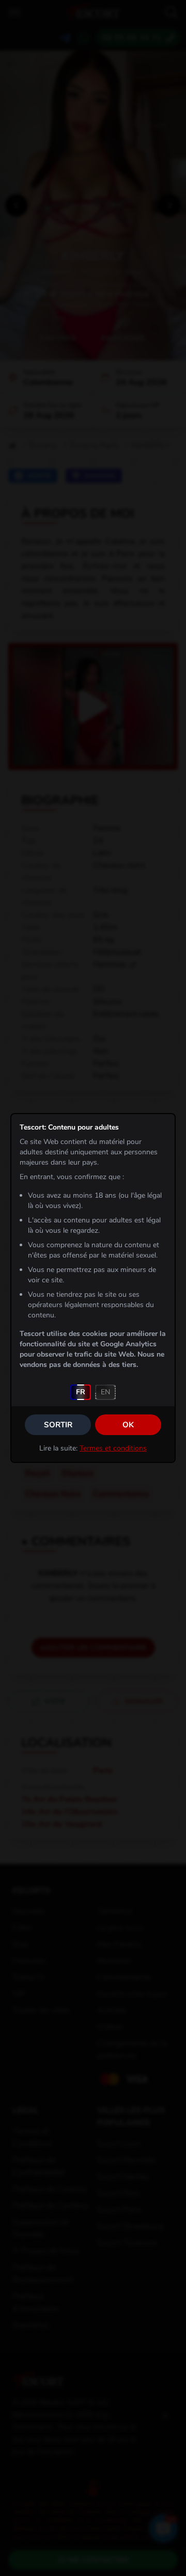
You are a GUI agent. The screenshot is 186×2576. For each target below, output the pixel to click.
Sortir (58, 1425)
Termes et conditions (113, 1448)
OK (128, 1425)
